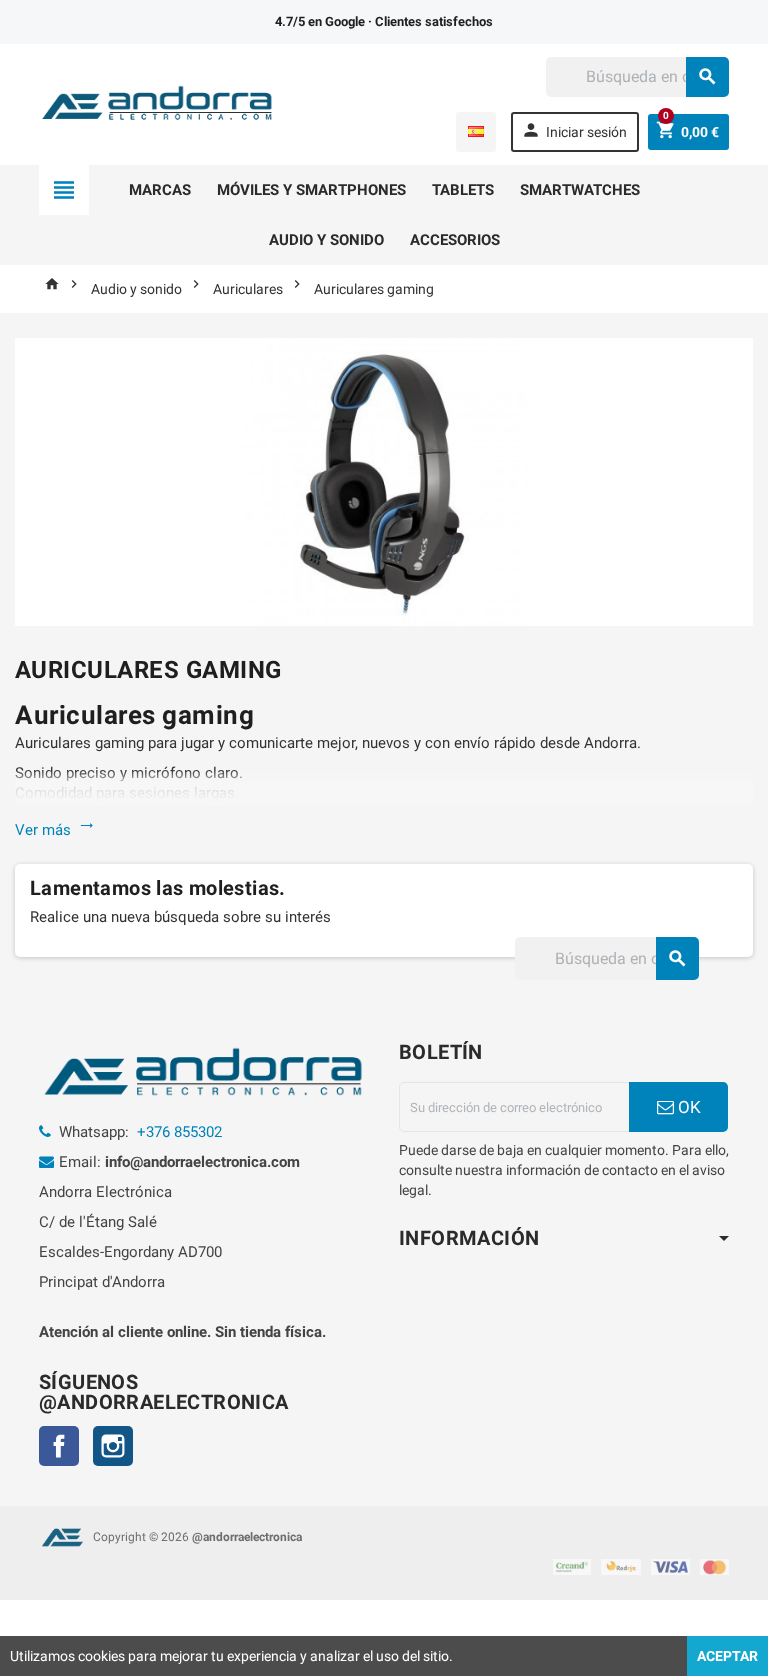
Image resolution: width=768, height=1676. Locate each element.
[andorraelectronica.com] (158, 103)
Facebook (59, 1446)
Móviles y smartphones (311, 190)
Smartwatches (580, 190)
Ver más (54, 830)
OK (687, 1107)
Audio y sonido (326, 240)
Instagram (113, 1446)
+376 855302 (179, 1132)
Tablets (463, 190)
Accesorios (455, 240)
